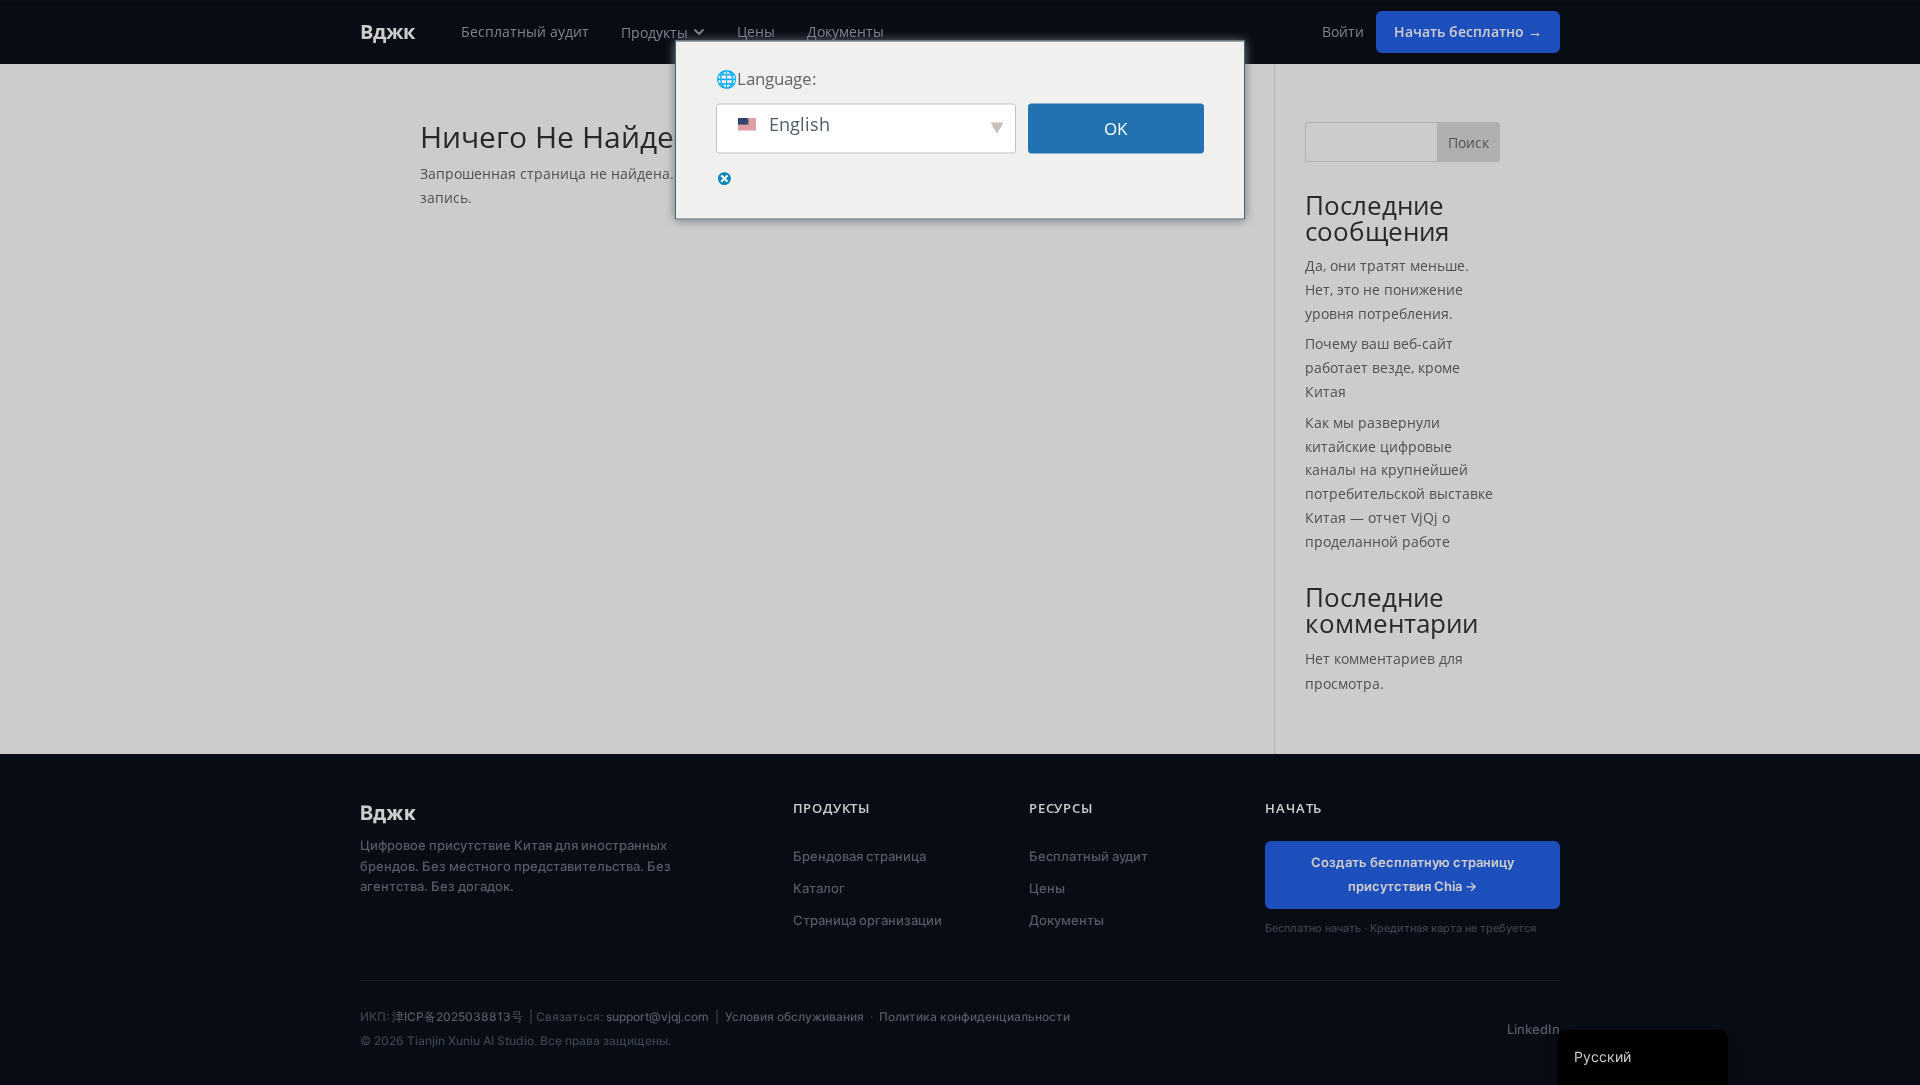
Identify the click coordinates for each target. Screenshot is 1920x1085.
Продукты (654, 32)
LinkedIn (1533, 1029)
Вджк (387, 32)
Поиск (1468, 142)
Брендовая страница (859, 856)
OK (1115, 128)
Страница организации (867, 920)
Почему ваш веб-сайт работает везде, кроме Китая (1382, 367)
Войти (1343, 31)
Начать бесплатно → (1468, 31)
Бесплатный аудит (525, 31)
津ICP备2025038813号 (457, 1016)
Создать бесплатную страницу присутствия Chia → (1412, 874)
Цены (756, 31)
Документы (845, 31)
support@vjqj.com (657, 1016)
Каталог (819, 888)
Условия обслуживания (794, 1016)
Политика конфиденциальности (974, 1016)
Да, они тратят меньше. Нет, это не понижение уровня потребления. (1387, 289)
